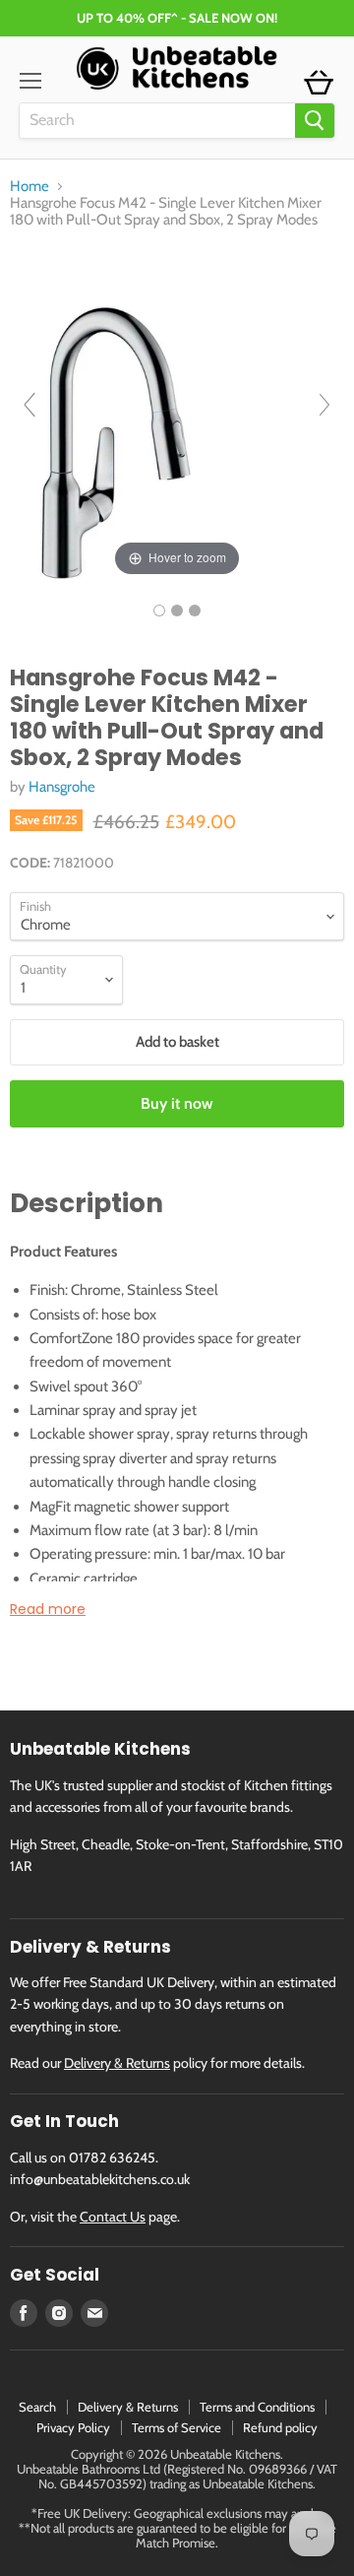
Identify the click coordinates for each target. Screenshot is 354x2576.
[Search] (315, 121)
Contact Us (113, 2217)
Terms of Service (177, 2427)
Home (29, 187)
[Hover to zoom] (177, 414)
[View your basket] (319, 84)
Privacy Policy (73, 2427)
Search (37, 2407)
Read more (48, 1609)
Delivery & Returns (117, 2063)
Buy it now (177, 1103)
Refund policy (280, 2427)
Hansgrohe (62, 787)
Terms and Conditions (257, 2407)
